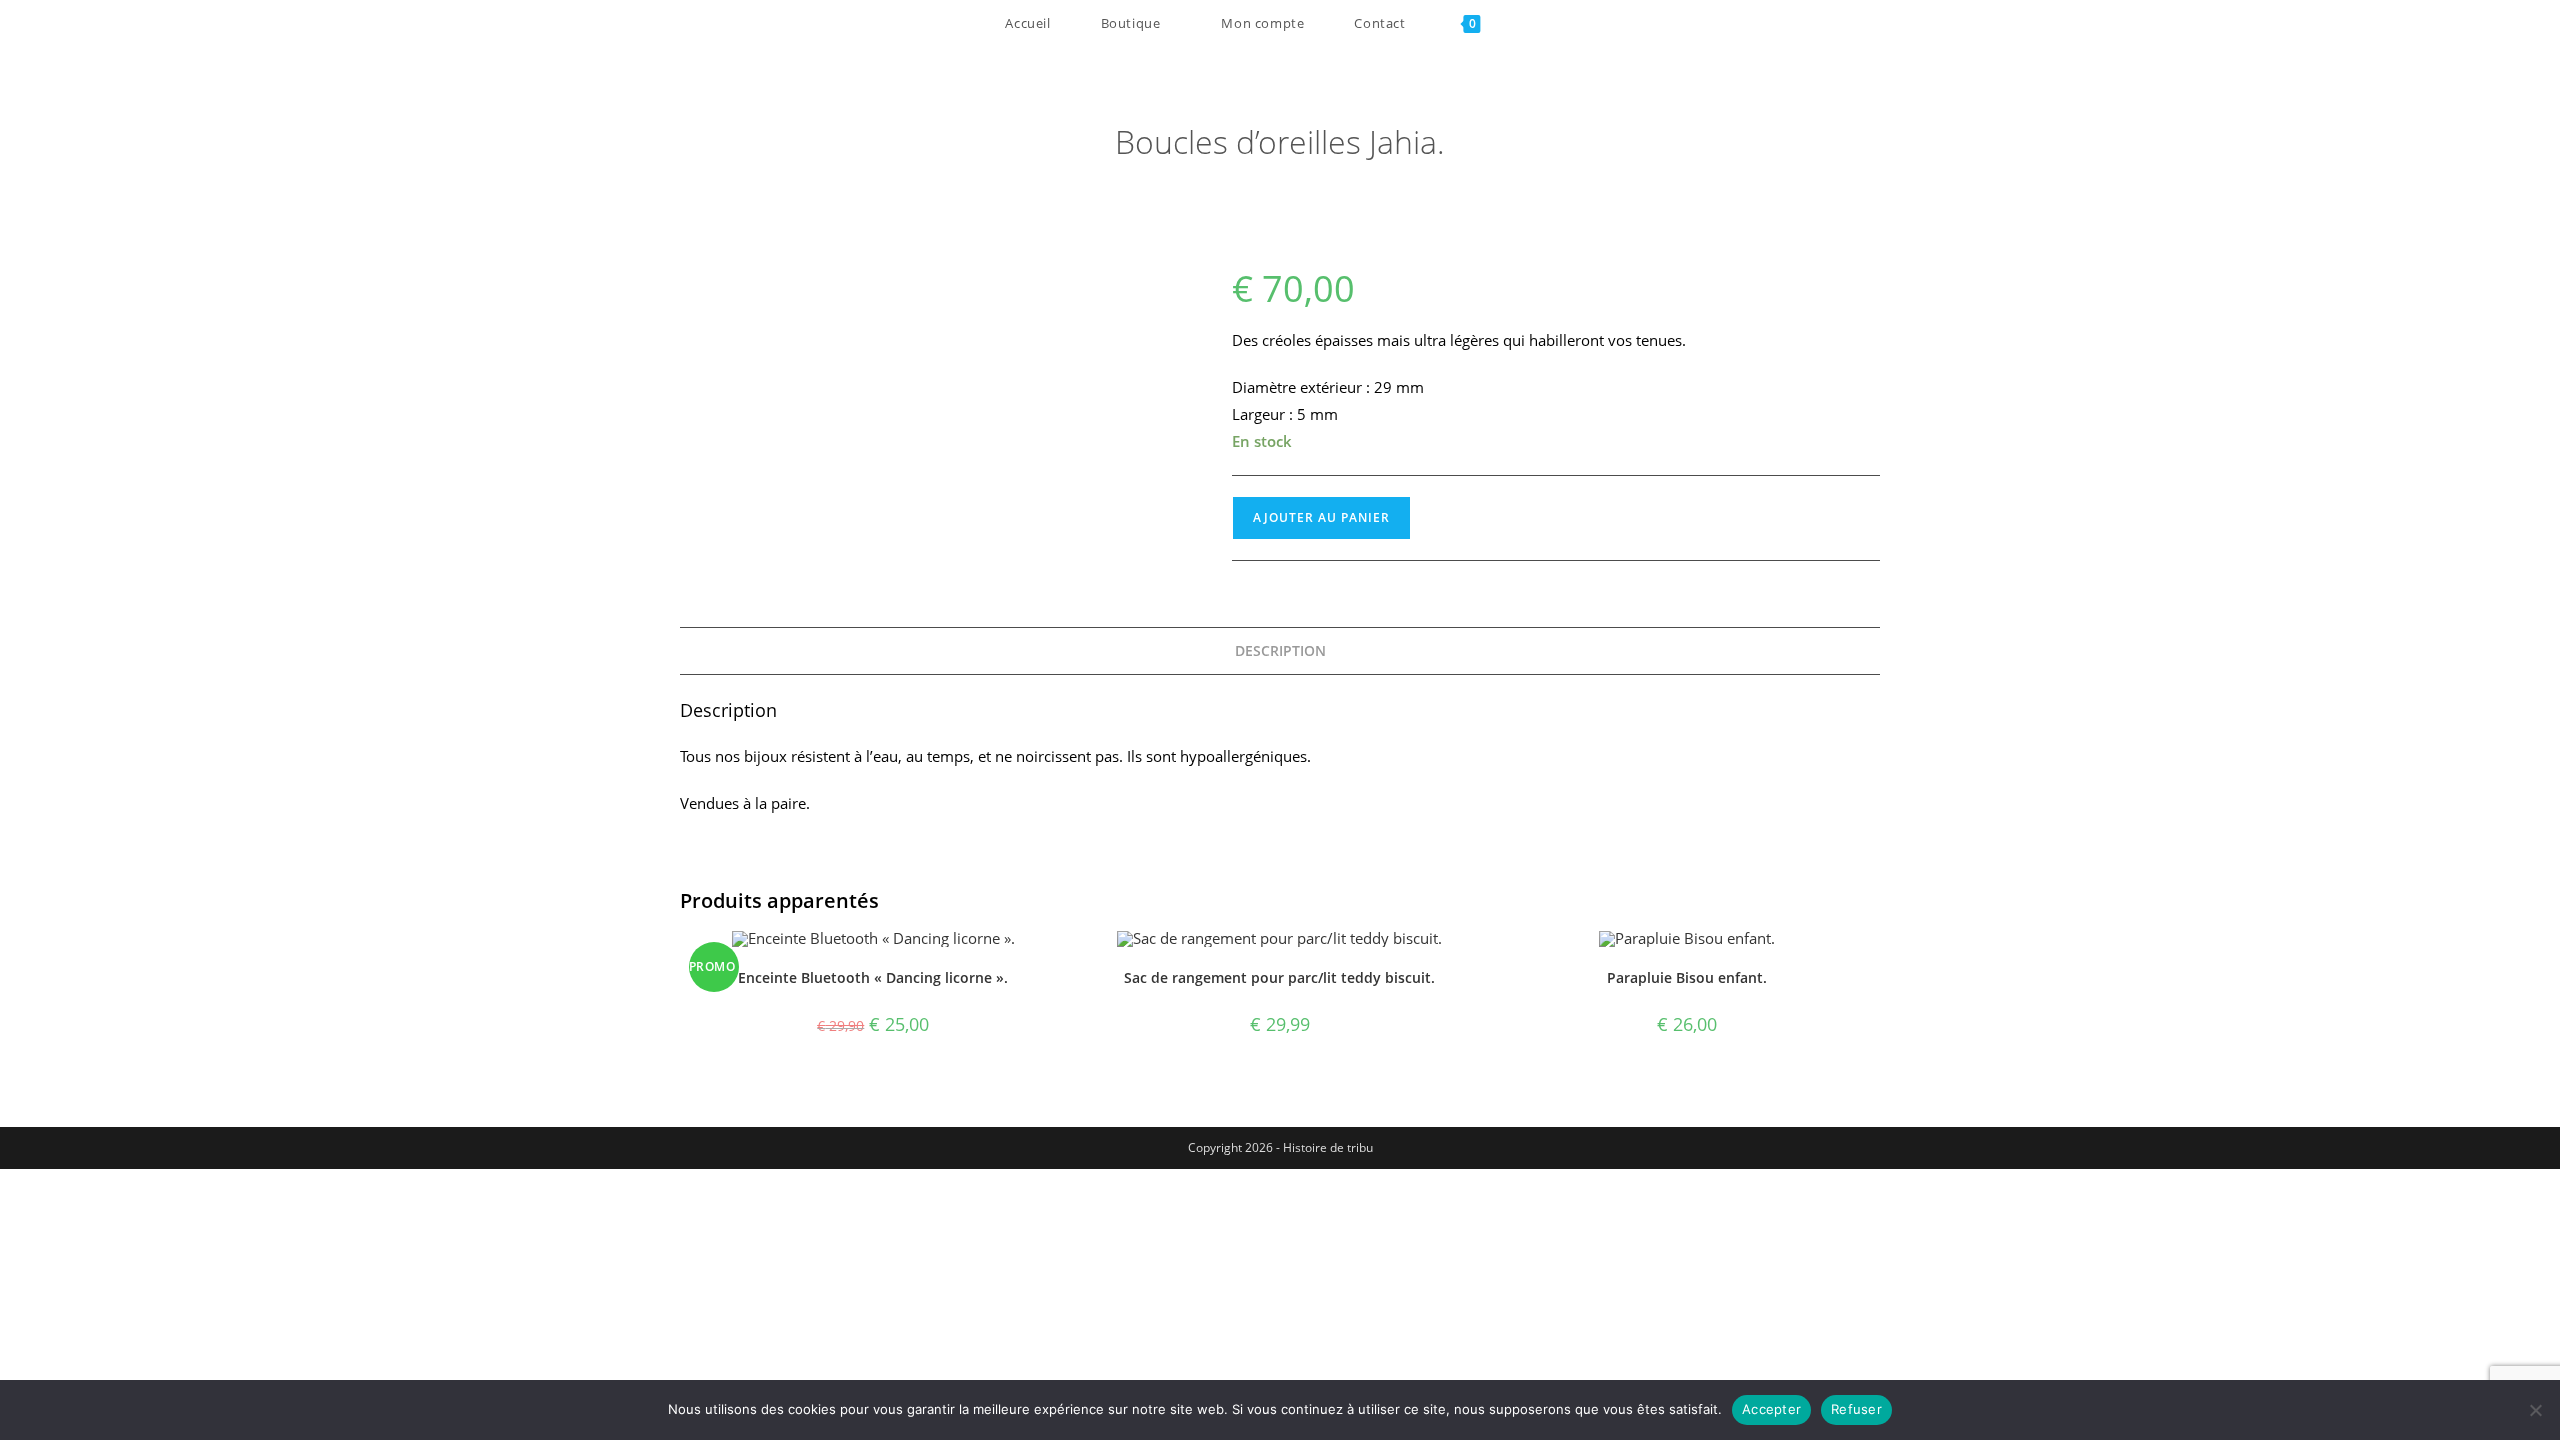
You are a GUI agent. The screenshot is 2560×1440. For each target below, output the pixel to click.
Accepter (1771, 1409)
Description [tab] (1280, 651)
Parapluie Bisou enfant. (1687, 977)
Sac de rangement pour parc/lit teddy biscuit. (1279, 977)
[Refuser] (2535, 1410)
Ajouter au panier (1321, 517)
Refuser (1856, 1409)
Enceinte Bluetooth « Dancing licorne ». (873, 977)
